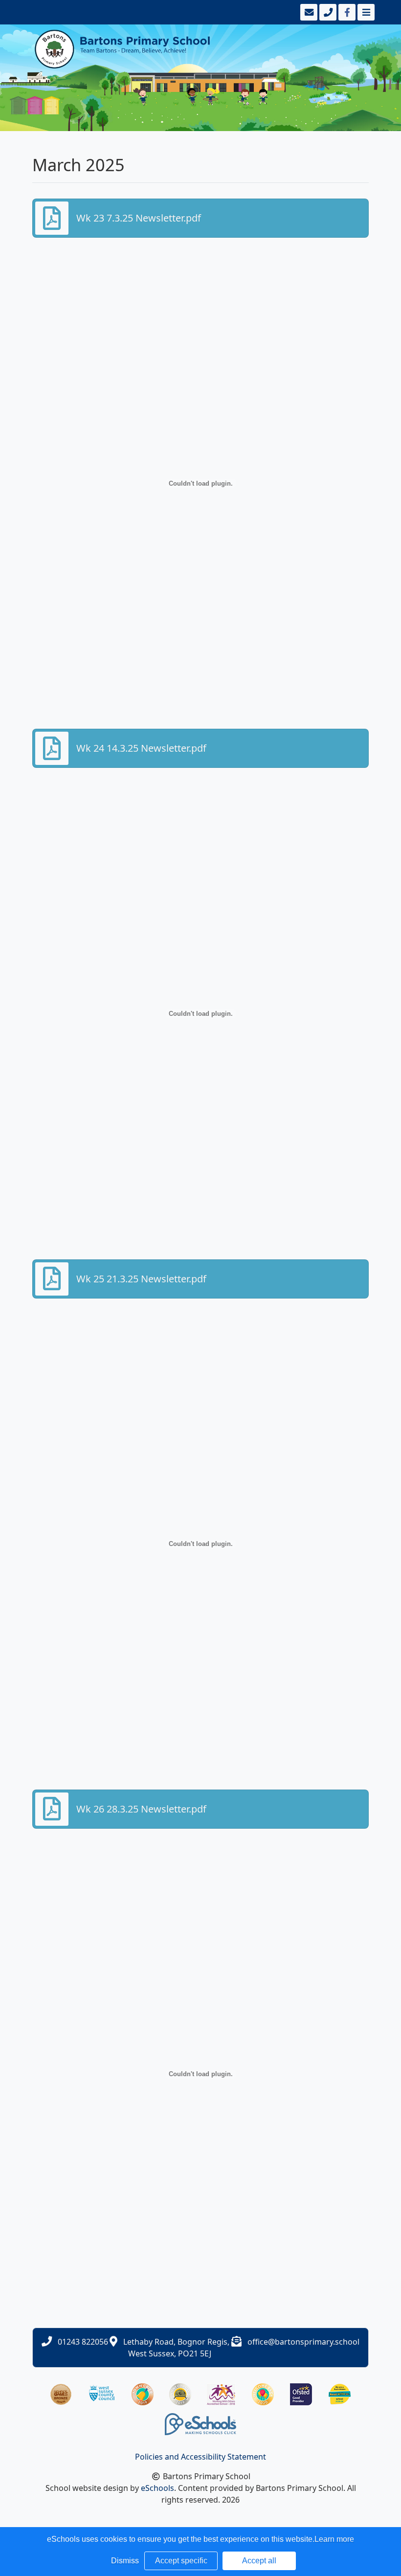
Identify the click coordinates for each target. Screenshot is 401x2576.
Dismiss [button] (125, 2561)
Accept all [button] (259, 2561)
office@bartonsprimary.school (303, 2342)
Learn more (334, 2539)
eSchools (157, 2488)
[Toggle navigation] (365, 12)
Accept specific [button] (181, 2561)
